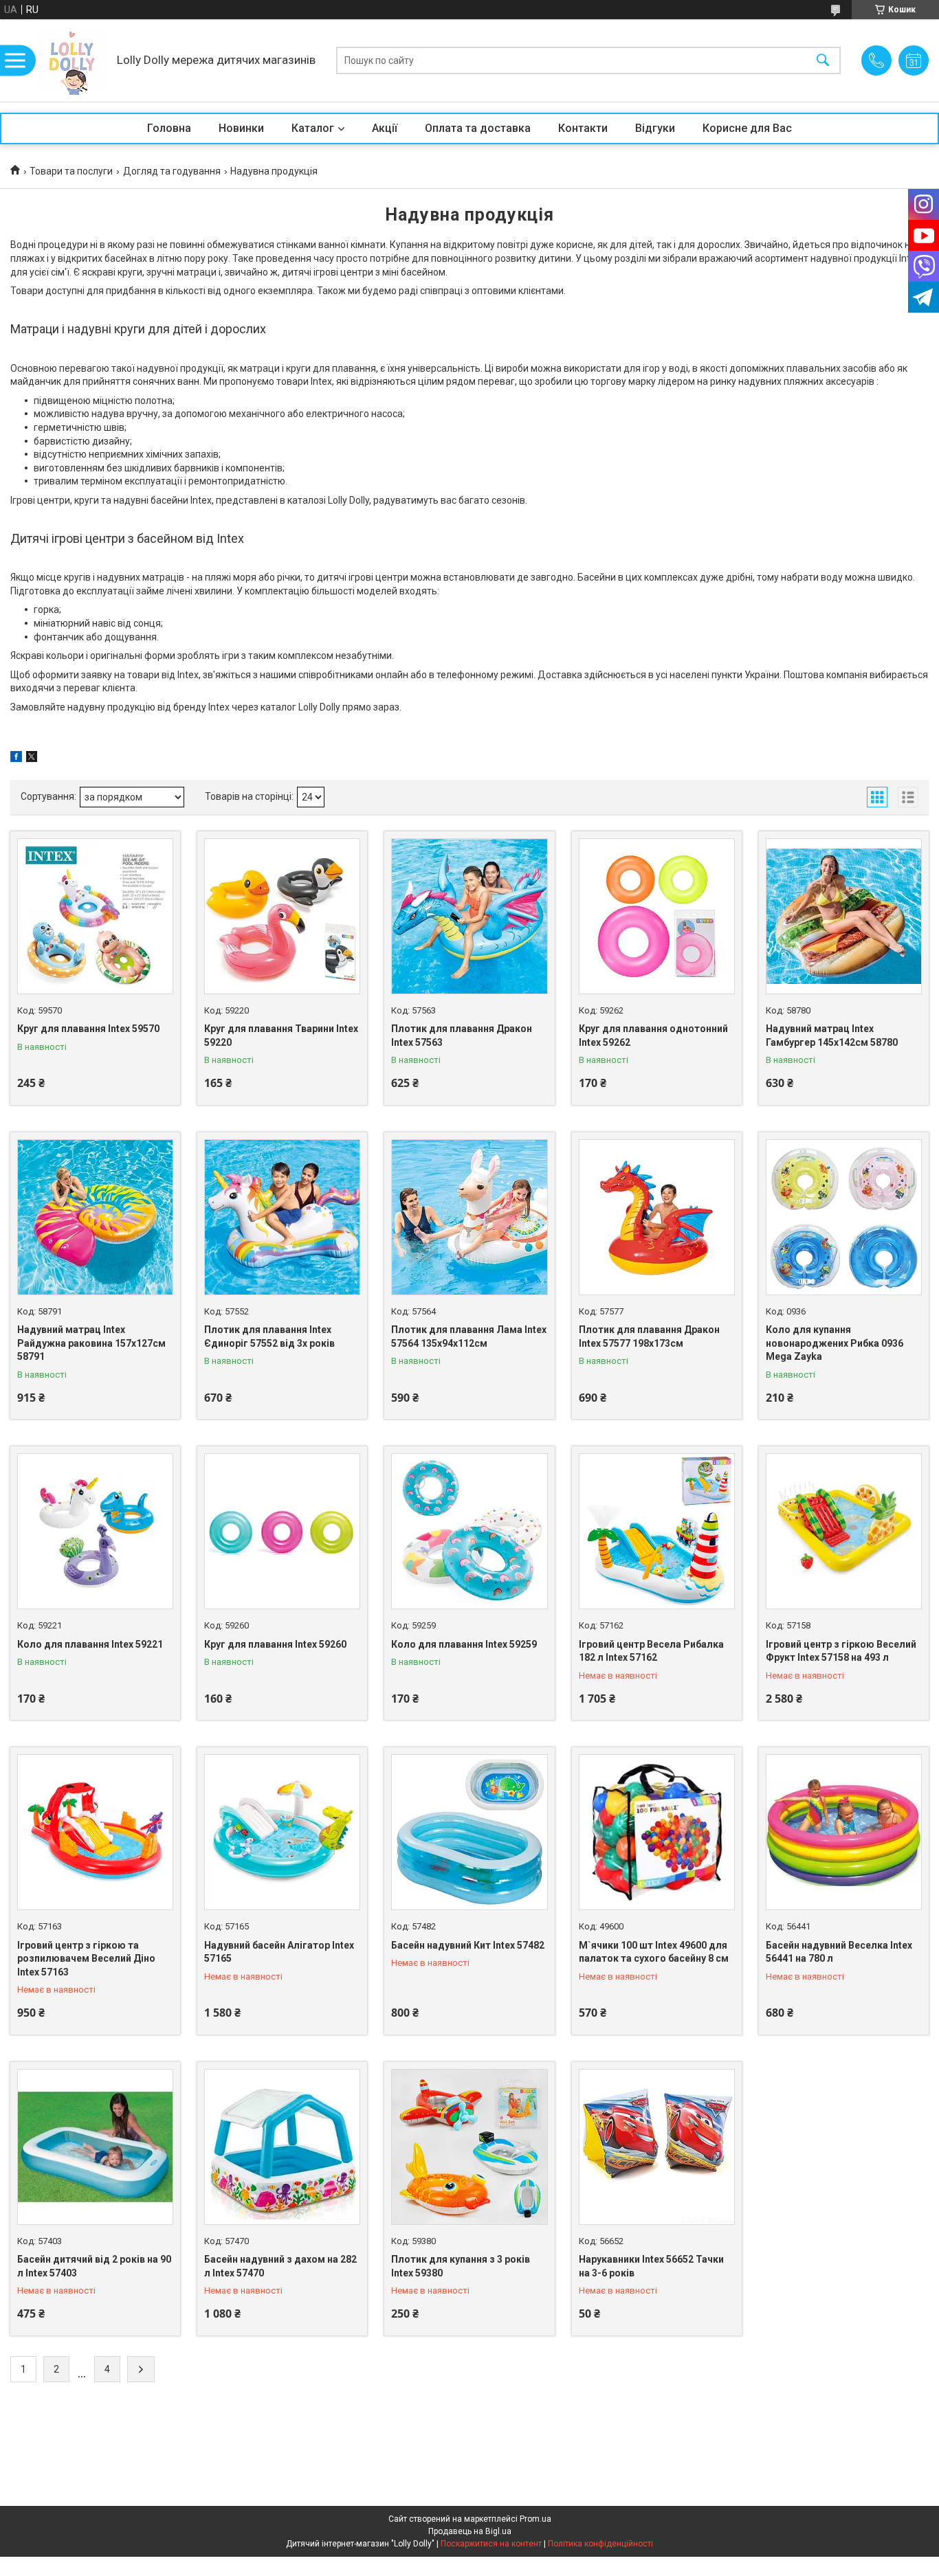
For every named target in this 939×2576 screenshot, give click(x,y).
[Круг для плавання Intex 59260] (282, 1531)
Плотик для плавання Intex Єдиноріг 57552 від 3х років (269, 1336)
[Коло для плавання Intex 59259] (469, 1531)
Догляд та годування (172, 171)
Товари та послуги (71, 171)
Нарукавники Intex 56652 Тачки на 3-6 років (651, 2266)
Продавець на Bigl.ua (470, 2531)
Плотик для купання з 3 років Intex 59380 (461, 2266)
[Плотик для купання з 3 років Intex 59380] (469, 2147)
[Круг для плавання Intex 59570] (95, 916)
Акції (385, 128)
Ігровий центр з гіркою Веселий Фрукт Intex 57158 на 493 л (841, 1651)
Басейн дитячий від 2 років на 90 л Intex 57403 (94, 2266)
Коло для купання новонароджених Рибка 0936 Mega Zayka (835, 1343)
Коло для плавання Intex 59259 (464, 1644)
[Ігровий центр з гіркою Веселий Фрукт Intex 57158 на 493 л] (844, 1531)
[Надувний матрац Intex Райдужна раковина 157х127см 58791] (95, 1217)
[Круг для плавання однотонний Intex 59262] (657, 916)
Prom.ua (535, 2519)
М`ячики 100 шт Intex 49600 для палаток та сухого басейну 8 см (654, 1952)
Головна (169, 128)
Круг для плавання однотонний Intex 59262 (653, 1035)
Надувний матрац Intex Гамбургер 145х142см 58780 (832, 1035)
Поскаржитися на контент (491, 2544)
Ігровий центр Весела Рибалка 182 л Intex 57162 (651, 1651)
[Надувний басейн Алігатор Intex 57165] (282, 1832)
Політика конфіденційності (600, 2544)
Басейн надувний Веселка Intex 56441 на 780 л (839, 1952)
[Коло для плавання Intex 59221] (95, 1531)
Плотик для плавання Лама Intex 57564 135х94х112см (469, 1336)
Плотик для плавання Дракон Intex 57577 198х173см (649, 1336)
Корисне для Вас (747, 128)
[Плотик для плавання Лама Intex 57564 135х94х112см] (469, 1217)
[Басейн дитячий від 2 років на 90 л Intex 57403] (95, 2147)
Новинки (241, 128)
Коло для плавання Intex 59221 (90, 1644)
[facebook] (16, 759)
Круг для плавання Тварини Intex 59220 (281, 1035)
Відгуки (655, 128)
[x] (32, 759)
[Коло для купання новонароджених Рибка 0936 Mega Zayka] (844, 1217)
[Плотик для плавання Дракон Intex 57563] (469, 916)
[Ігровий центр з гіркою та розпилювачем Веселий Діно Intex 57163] (95, 1832)
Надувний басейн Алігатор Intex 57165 (279, 1952)
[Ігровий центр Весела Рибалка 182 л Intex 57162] (657, 1531)
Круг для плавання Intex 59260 (275, 1644)
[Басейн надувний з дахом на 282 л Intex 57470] (282, 2147)
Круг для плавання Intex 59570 (88, 1029)
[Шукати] (823, 61)
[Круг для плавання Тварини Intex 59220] (282, 916)
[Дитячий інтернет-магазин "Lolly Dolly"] (72, 60)
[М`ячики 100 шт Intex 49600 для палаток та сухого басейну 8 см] (657, 1832)
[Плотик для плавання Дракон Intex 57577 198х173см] (657, 1217)
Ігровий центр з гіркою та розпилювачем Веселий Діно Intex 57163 (86, 1959)
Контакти (583, 128)
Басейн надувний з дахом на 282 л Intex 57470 (280, 2266)
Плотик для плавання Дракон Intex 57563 (462, 1035)
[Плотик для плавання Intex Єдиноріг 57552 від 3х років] (282, 1217)
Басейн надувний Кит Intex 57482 (468, 1945)
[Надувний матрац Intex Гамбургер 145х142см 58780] (844, 916)
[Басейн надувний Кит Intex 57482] (469, 1832)
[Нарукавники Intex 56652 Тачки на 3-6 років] (657, 2147)
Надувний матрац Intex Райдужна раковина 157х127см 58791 (91, 1343)
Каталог (313, 128)
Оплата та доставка (478, 128)
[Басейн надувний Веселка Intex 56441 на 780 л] (844, 1832)
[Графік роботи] (914, 60)
